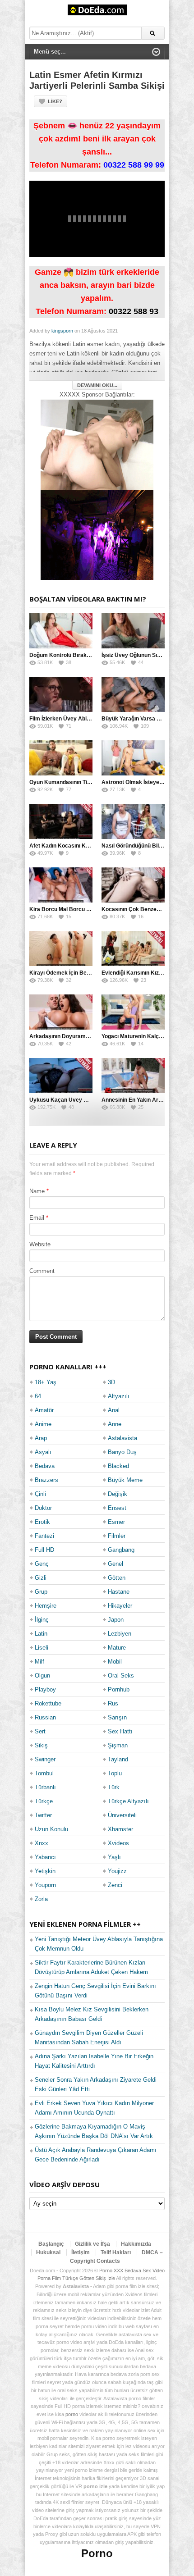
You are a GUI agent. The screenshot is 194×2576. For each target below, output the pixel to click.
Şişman (118, 1745)
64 (38, 1396)
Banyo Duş (122, 1452)
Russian (45, 1717)
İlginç (42, 1620)
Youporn (45, 1885)
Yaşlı (114, 1857)
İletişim (81, 2252)
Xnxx (42, 1843)
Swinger (45, 1759)
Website (40, 1244)
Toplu (115, 1773)
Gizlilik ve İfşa (92, 2244)
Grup (41, 1592)
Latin (41, 1634)
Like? (55, 101)
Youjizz (117, 1871)
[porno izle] (97, 535)
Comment (42, 1271)
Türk (114, 1787)
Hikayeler (120, 1606)
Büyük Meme (125, 1480)
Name (37, 1191)
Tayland (118, 1759)
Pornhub (119, 1689)
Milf (39, 1662)
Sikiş (41, 1745)
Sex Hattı (120, 1731)
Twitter (43, 1815)
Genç (42, 1564)
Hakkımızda (136, 2244)
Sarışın (117, 1717)
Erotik (42, 1522)
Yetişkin (45, 1871)
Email (37, 1218)
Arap (41, 1438)
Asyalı (43, 1452)
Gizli (41, 1578)
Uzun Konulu (51, 1829)
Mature (117, 1648)
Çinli (40, 1494)
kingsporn (62, 331)
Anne (115, 1424)
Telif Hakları (116, 2252)
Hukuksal (48, 2252)
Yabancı (45, 1857)
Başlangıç (51, 2244)
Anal (114, 1410)
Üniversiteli (122, 1815)
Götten (117, 1578)
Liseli (42, 1648)
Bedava (45, 1466)
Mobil (115, 1662)
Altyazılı (119, 1396)
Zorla (41, 1899)
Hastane (119, 1592)
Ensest (117, 1508)
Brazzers (46, 1480)
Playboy (45, 1689)
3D (111, 1382)
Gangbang (121, 1550)
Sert (40, 1731)
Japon (116, 1620)
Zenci (115, 1885)
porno (72, 2414)
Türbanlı (45, 1787)
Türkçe (44, 1801)
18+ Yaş (46, 1382)
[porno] (97, 445)
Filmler (117, 1536)
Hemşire (46, 1606)
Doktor (43, 1508)
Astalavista (122, 1438)
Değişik (118, 1494)
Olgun (42, 1676)
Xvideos (118, 1843)
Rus (113, 1703)
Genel (115, 1564)
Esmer (116, 1522)
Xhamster (120, 1829)
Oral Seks (121, 1676)
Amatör (44, 1410)
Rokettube (48, 1703)
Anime (43, 1424)
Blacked (118, 1466)
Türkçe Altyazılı (128, 1801)
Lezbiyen (120, 1634)
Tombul (44, 1773)
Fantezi (44, 1536)
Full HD (44, 1550)
